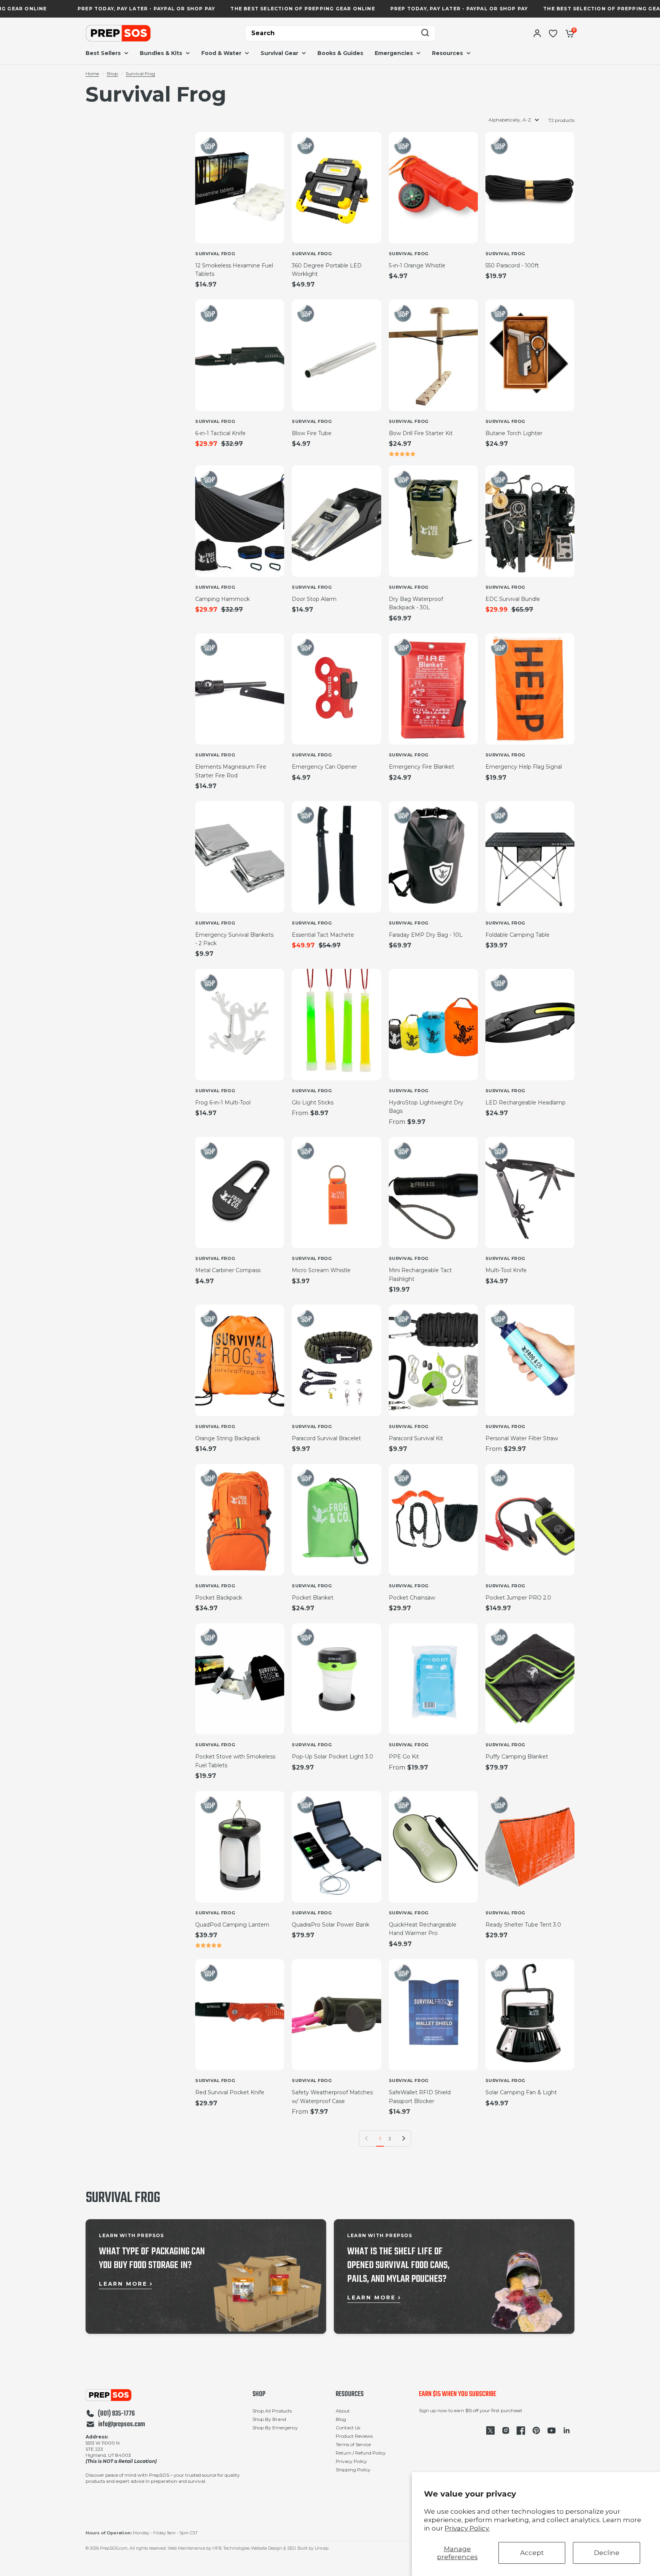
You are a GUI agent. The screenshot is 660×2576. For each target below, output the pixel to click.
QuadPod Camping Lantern (232, 1925)
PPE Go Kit (404, 1757)
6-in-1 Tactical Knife (220, 433)
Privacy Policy (351, 2461)
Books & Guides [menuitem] (340, 53)
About (343, 2411)
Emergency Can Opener (324, 767)
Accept (532, 2553)
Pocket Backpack (219, 1598)
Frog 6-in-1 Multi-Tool (223, 1103)
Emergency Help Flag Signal (524, 767)
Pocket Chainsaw (412, 1598)
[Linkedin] (567, 2430)
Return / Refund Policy (361, 2453)
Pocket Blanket (313, 1598)
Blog (341, 2419)
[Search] (425, 33)
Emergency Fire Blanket (421, 767)
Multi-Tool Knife (506, 1270)
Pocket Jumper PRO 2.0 (518, 1598)
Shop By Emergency (275, 2428)
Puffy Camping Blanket (517, 1757)
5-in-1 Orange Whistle (417, 266)
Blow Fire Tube (312, 433)
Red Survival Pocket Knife (230, 2092)
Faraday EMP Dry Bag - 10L (426, 935)
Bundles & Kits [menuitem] (161, 53)
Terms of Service (353, 2444)
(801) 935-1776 (116, 2414)
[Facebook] (521, 2430)
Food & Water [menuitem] (221, 53)
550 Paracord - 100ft (512, 266)
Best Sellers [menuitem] (103, 53)
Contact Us (348, 2428)
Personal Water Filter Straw (522, 1438)
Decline (607, 2553)
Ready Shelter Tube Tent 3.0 (523, 1925)
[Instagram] (506, 2430)
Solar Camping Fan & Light (521, 2092)
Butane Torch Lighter (514, 433)
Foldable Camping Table (518, 935)
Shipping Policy (353, 2470)
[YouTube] (552, 2430)
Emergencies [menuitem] (394, 53)
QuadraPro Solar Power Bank (331, 1925)
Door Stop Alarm (314, 599)
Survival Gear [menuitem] (279, 53)
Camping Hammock (222, 599)
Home (92, 74)
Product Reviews (354, 2436)
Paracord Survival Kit (416, 1438)
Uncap (322, 2548)
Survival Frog (140, 74)
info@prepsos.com (122, 2425)
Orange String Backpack (228, 1438)
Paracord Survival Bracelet (326, 1438)
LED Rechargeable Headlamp (526, 1103)
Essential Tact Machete (323, 935)
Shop (112, 74)
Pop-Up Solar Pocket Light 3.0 (332, 1757)
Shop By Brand (269, 2419)
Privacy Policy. (467, 2528)
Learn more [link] (123, 2284)
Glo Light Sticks (313, 1103)
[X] (490, 2430)
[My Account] (537, 33)
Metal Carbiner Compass (228, 1270)
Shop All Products (272, 2411)
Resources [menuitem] (447, 53)
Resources (350, 2395)
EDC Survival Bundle (513, 599)
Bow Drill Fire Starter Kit (421, 433)
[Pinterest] (536, 2430)
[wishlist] (553, 33)
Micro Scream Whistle (321, 1270)
